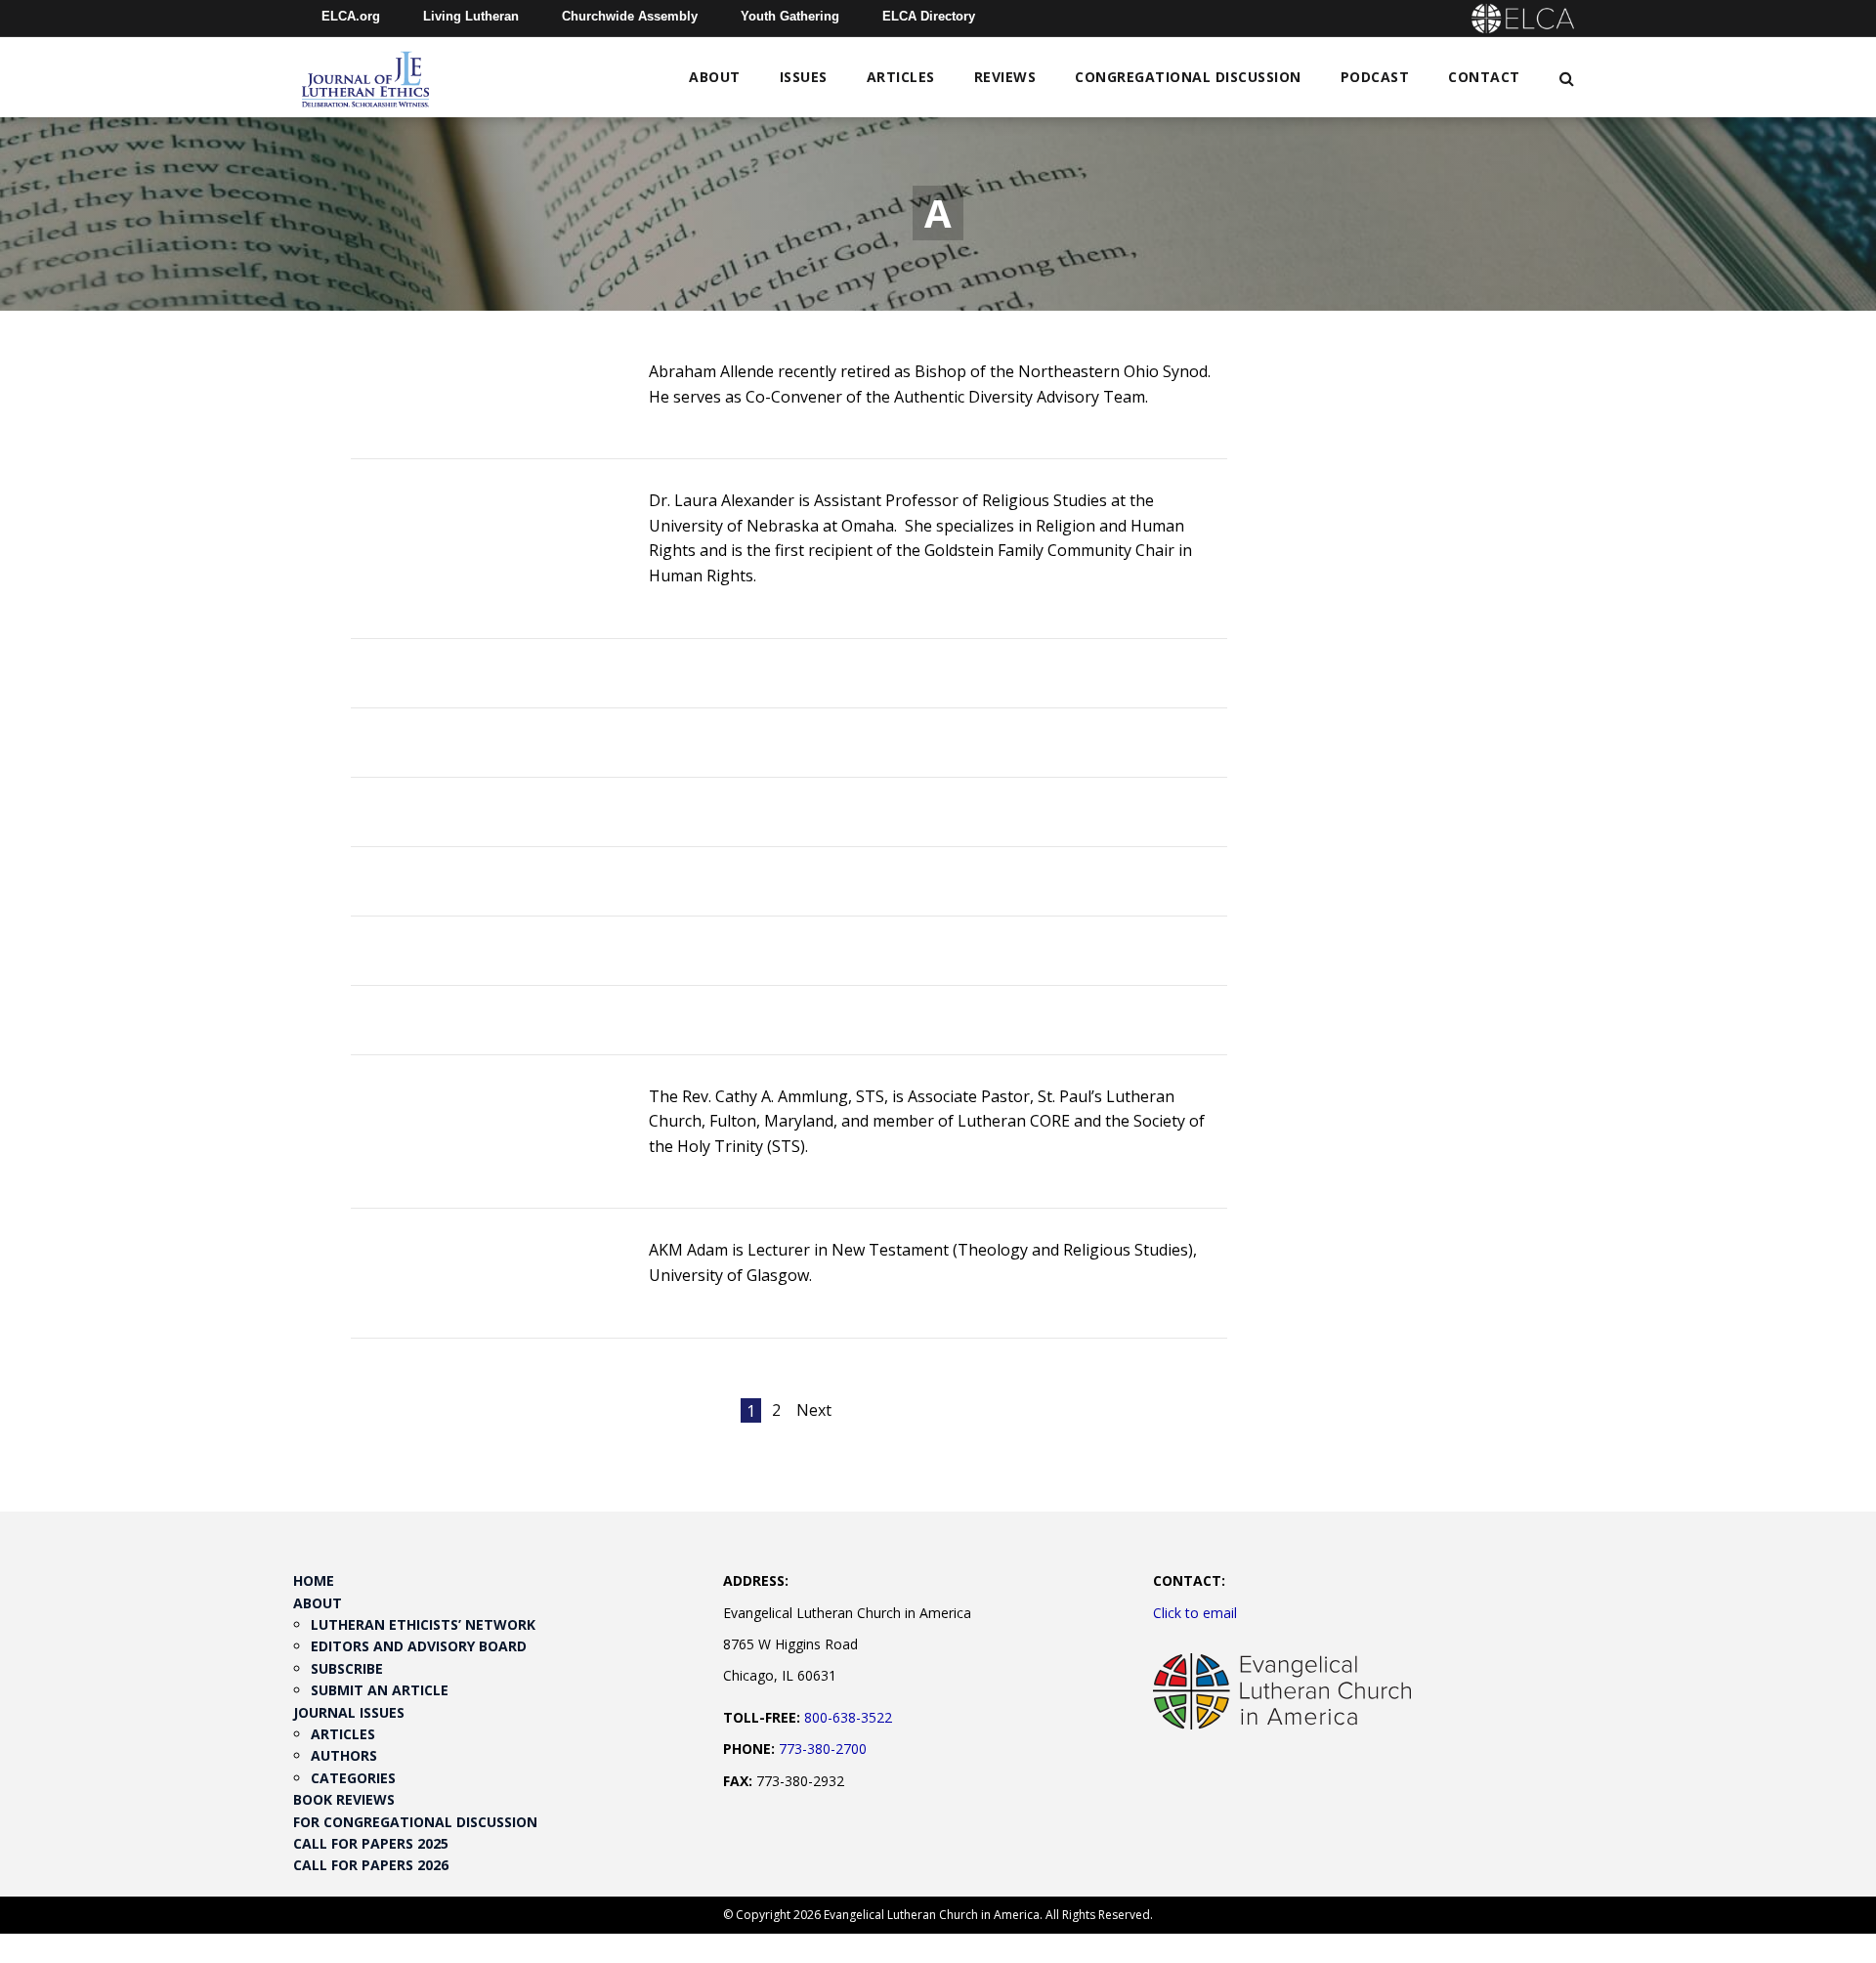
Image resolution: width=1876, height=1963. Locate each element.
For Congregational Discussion (415, 1822)
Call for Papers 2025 (371, 1843)
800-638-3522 (848, 1717)
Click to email (1195, 1613)
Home (314, 1580)
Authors (344, 1755)
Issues (804, 77)
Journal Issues (349, 1712)
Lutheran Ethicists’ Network (423, 1624)
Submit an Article (380, 1690)
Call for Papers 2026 (371, 1865)
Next (814, 1410)
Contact (1484, 77)
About (715, 77)
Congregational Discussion (1188, 77)
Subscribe (347, 1668)
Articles (901, 77)
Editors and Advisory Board (419, 1646)
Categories (353, 1778)
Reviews (1005, 77)
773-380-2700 (823, 1749)
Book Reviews (344, 1799)
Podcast (1375, 77)
